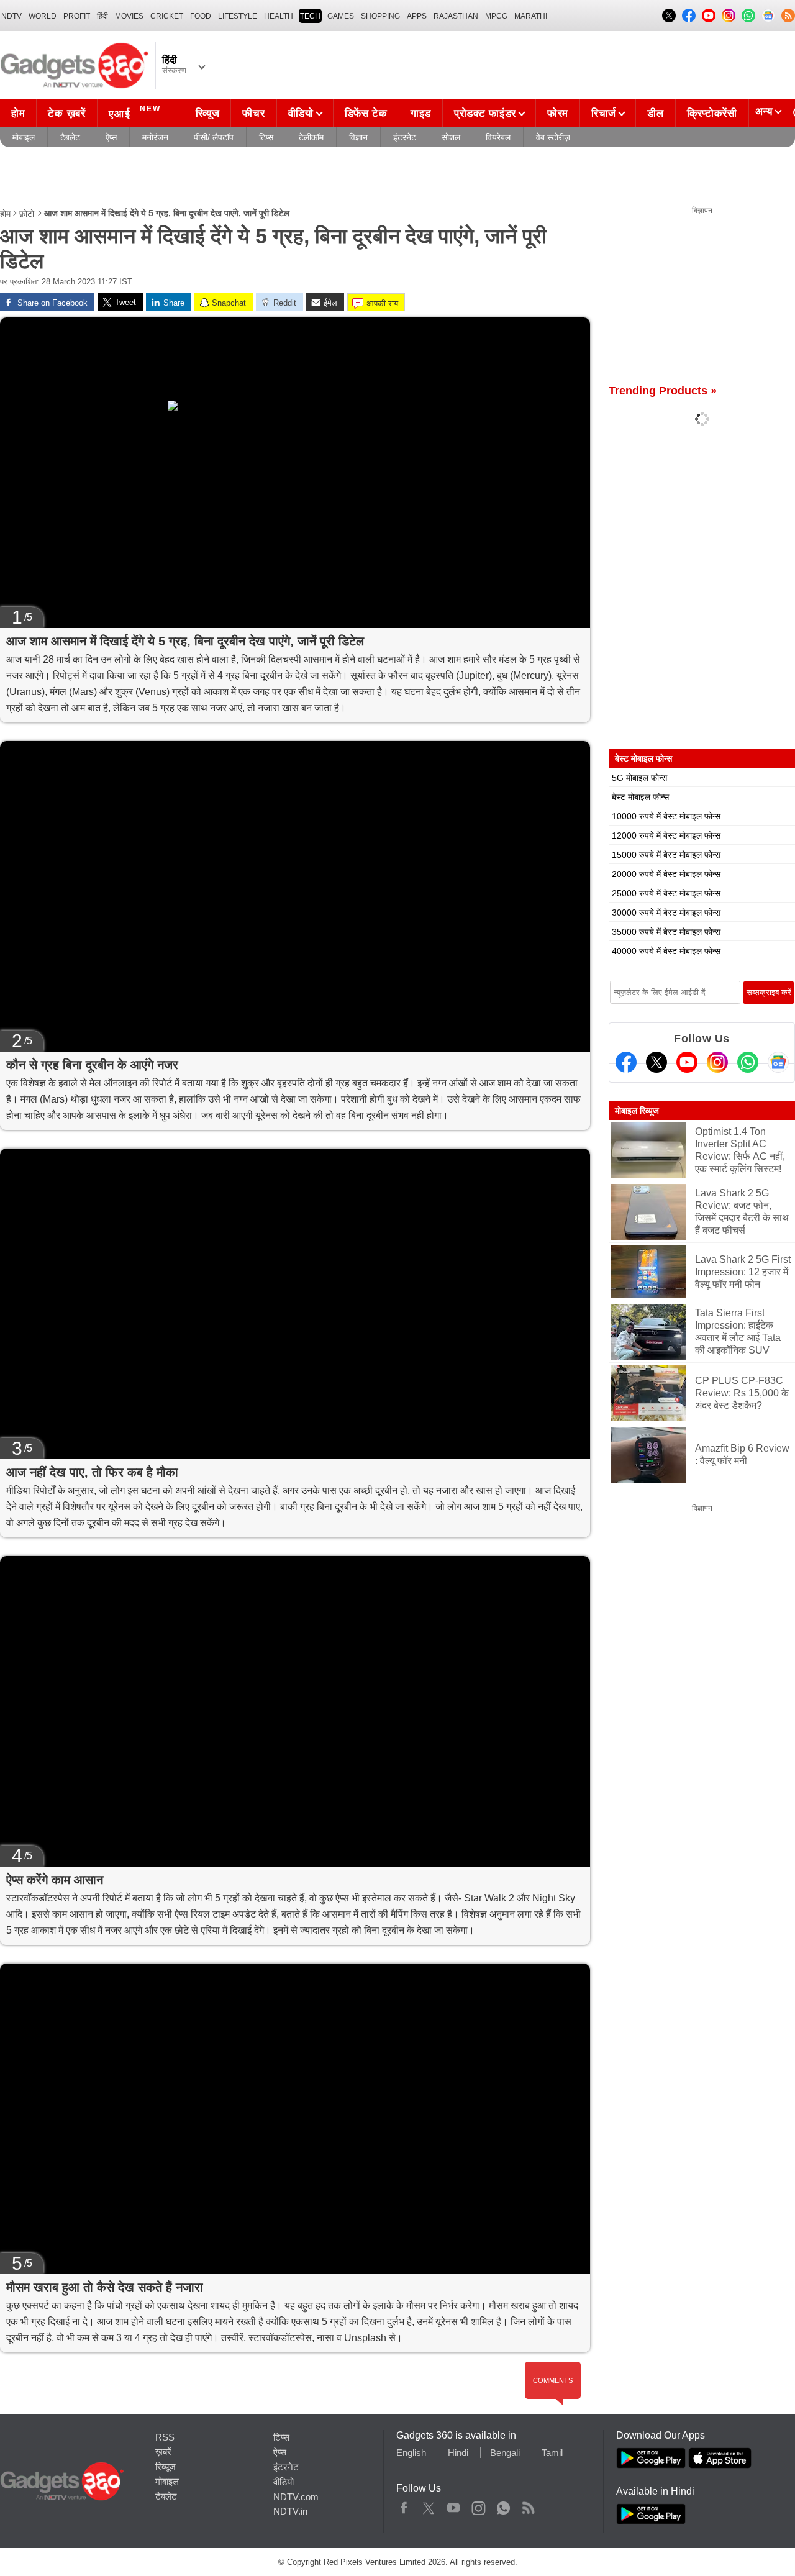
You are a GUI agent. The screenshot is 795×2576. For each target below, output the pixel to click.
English (411, 2453)
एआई (135, 112)
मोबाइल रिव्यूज (637, 1111)
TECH (310, 16)
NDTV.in (290, 2511)
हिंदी (102, 16)
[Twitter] (656, 1062)
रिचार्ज (604, 113)
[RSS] (788, 16)
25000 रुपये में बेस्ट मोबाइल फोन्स (666, 893)
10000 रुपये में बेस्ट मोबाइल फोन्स (666, 816)
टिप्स (266, 137)
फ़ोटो (27, 214)
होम (18, 113)
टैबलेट (70, 137)
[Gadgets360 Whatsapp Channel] (748, 1062)
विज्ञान (358, 137)
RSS (165, 2437)
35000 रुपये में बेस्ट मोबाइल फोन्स (666, 932)
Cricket (167, 16)
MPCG (496, 16)
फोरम (558, 113)
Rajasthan (456, 16)
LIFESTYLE (238, 16)
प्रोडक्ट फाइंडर (485, 113)
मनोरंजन (155, 137)
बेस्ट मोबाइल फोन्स (640, 797)
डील (655, 113)
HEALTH (279, 16)
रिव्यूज (208, 113)
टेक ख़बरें (66, 113)
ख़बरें (163, 2451)
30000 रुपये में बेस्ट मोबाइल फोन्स (666, 913)
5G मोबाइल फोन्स (639, 778)
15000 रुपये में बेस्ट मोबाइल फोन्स (666, 855)
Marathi (531, 16)
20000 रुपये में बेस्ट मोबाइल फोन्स (666, 874)
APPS (417, 16)
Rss (528, 2505)
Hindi (458, 2453)
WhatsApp (503, 2505)
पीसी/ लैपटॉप (214, 137)
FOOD (201, 16)
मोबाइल (24, 137)
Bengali (505, 2453)
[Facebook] (626, 1062)
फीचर (253, 113)
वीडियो (301, 113)
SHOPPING (380, 16)
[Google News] (778, 1062)
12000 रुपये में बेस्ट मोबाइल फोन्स (666, 835)
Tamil (552, 2453)
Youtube (454, 2505)
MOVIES (129, 16)
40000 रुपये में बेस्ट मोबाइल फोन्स (666, 951)
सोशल (451, 137)
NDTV (11, 16)
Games (341, 16)
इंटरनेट (405, 137)
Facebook (404, 2505)
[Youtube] (687, 1062)
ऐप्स (111, 137)
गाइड (421, 113)
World (43, 16)
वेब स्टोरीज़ (553, 137)
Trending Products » (663, 391)
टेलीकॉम (311, 137)
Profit (77, 16)
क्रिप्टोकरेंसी (712, 113)
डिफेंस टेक (366, 113)
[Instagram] (717, 1062)
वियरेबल (498, 137)
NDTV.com (296, 2497)
